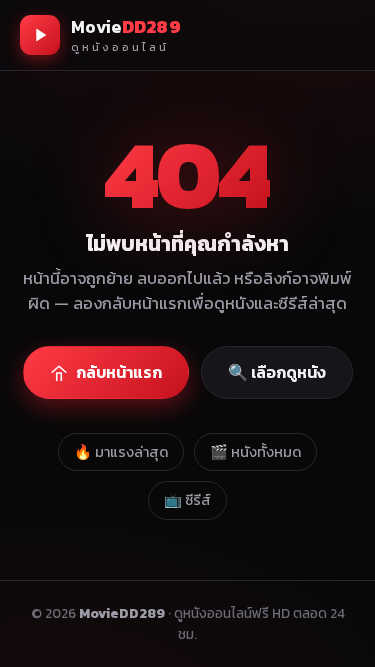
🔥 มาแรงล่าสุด (121, 452)
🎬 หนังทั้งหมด (255, 452)
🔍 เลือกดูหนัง (277, 372)
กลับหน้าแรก (119, 372)
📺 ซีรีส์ (187, 500)
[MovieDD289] (40, 35)
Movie (126, 34)
